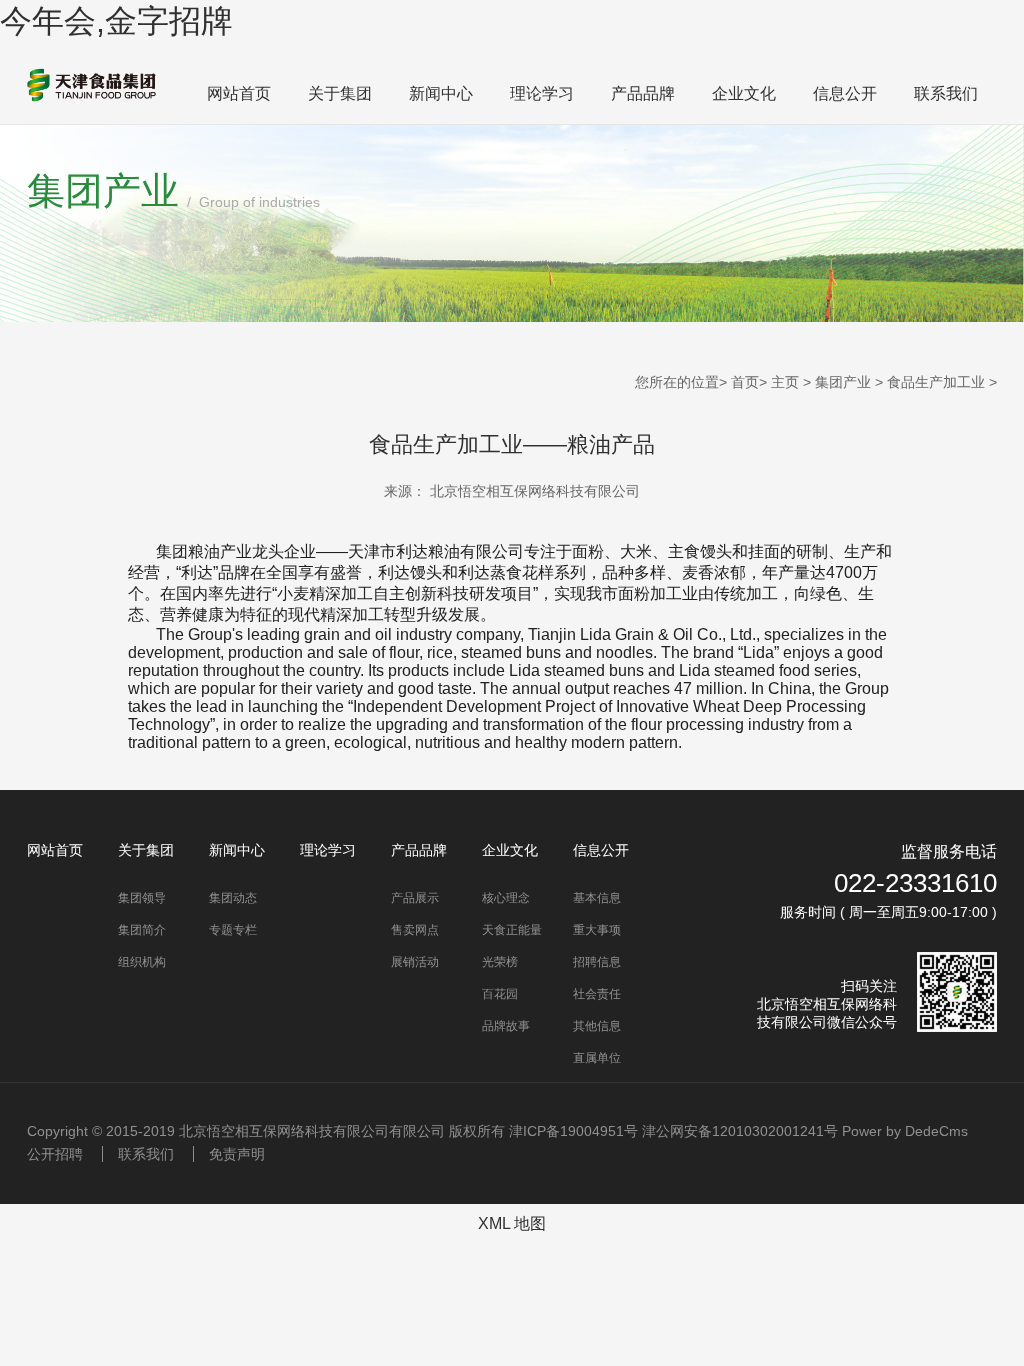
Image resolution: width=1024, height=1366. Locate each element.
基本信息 (597, 898)
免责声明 (237, 1154)
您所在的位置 (677, 382)
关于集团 (340, 93)
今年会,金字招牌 (116, 21)
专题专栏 (233, 930)
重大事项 (597, 930)
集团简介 (142, 930)
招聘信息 (597, 962)
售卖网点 (415, 930)
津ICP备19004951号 (573, 1131)
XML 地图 (512, 1223)
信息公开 (845, 93)
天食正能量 (512, 930)
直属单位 (597, 1058)
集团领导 (142, 898)
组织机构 (142, 962)
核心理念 (506, 898)
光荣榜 (500, 962)
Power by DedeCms (905, 1131)
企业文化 (744, 93)
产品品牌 (643, 93)
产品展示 (415, 898)
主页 (785, 382)
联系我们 (946, 93)
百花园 (500, 994)
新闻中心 (441, 93)
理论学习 (542, 93)
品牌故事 (506, 1026)
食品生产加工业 (936, 382)
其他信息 (597, 1026)
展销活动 (415, 962)
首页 (745, 382)
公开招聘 (55, 1154)
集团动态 (233, 898)
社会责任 (597, 994)
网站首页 (239, 93)
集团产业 (843, 382)
